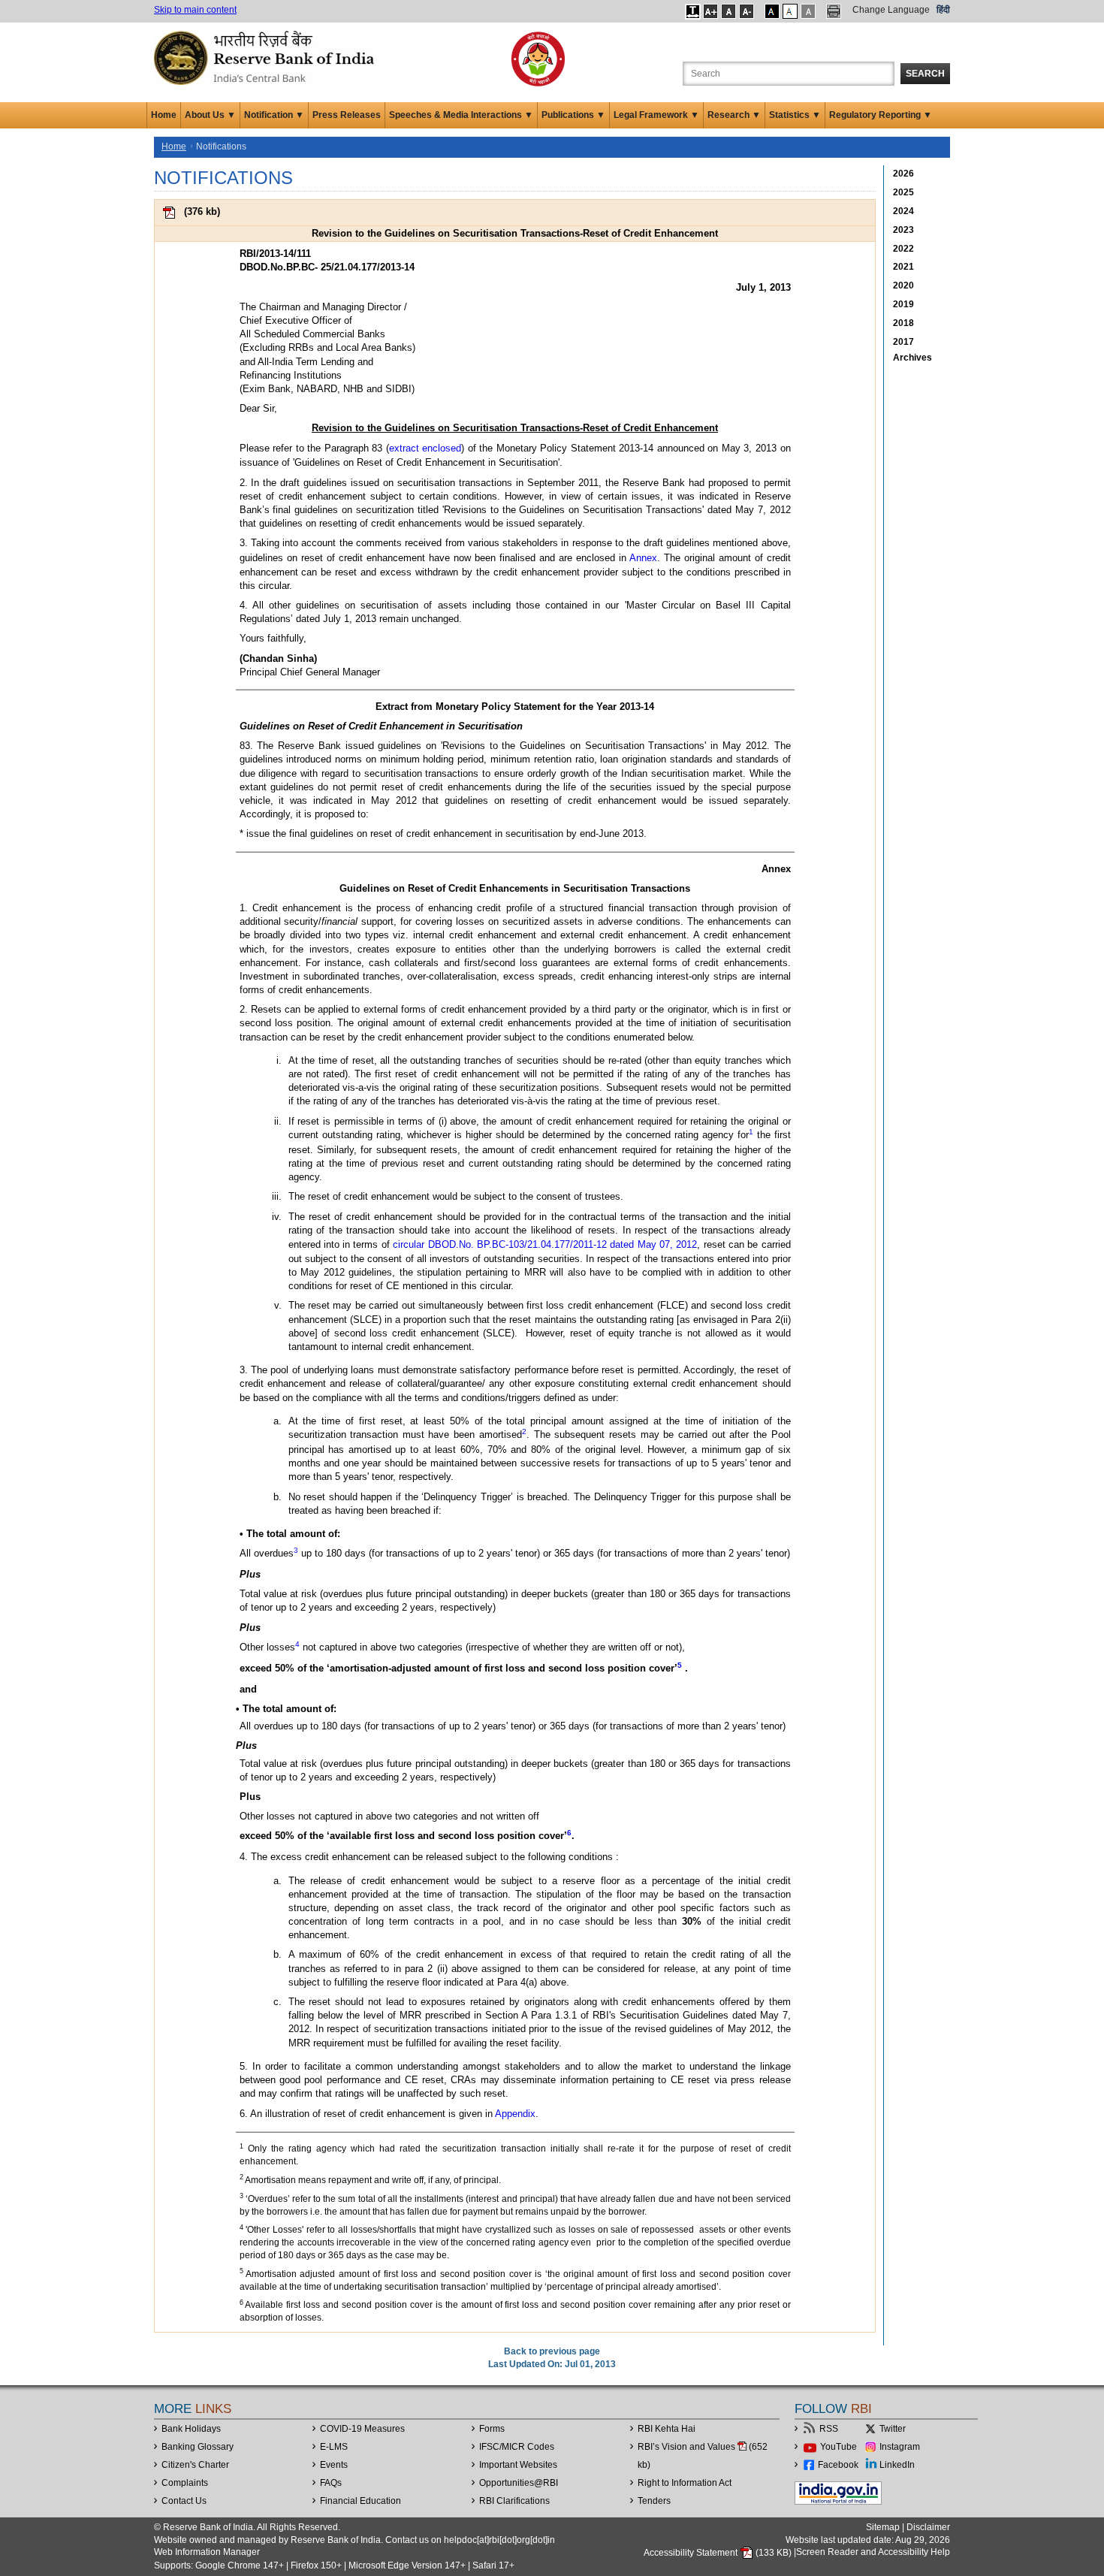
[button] (693, 11)
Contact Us (184, 2501)
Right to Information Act (685, 2483)
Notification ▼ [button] (274, 115)
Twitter (893, 2429)
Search (925, 74)
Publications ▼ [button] (573, 115)
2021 (903, 267)
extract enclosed (425, 448)
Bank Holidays (191, 2429)
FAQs (331, 2483)
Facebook (838, 2465)
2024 (903, 211)
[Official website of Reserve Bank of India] (267, 57)
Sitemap (883, 2527)
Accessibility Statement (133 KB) (719, 2553)
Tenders (654, 2501)
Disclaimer (928, 2527)
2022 (903, 249)
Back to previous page (552, 2351)
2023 (903, 230)
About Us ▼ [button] (210, 115)
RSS (829, 2429)
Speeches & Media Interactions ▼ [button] (461, 115)
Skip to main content (195, 10)
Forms (492, 2429)
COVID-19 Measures (362, 2429)
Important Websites (518, 2465)
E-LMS (334, 2447)
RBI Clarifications (514, 2501)
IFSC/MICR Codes (517, 2447)
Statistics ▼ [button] (795, 115)
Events (334, 2465)
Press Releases (347, 115)
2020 (903, 285)
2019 (903, 304)
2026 (903, 174)
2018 (903, 323)
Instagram (900, 2447)
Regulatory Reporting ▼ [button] (881, 115)
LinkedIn (897, 2465)
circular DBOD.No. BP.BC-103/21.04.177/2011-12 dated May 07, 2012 (545, 1244)
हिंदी (943, 10)
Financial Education (360, 2501)
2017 (903, 342)
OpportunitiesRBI (519, 2483)
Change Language (891, 10)
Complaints (185, 2483)
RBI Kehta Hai (667, 2429)
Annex (643, 558)
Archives (912, 358)
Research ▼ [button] (734, 115)
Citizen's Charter (195, 2465)
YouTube (839, 2447)
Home (164, 115)
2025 (903, 192)
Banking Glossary (198, 2447)
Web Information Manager (207, 2552)
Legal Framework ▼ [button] (656, 115)
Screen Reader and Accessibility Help (873, 2553)
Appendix (515, 2114)
